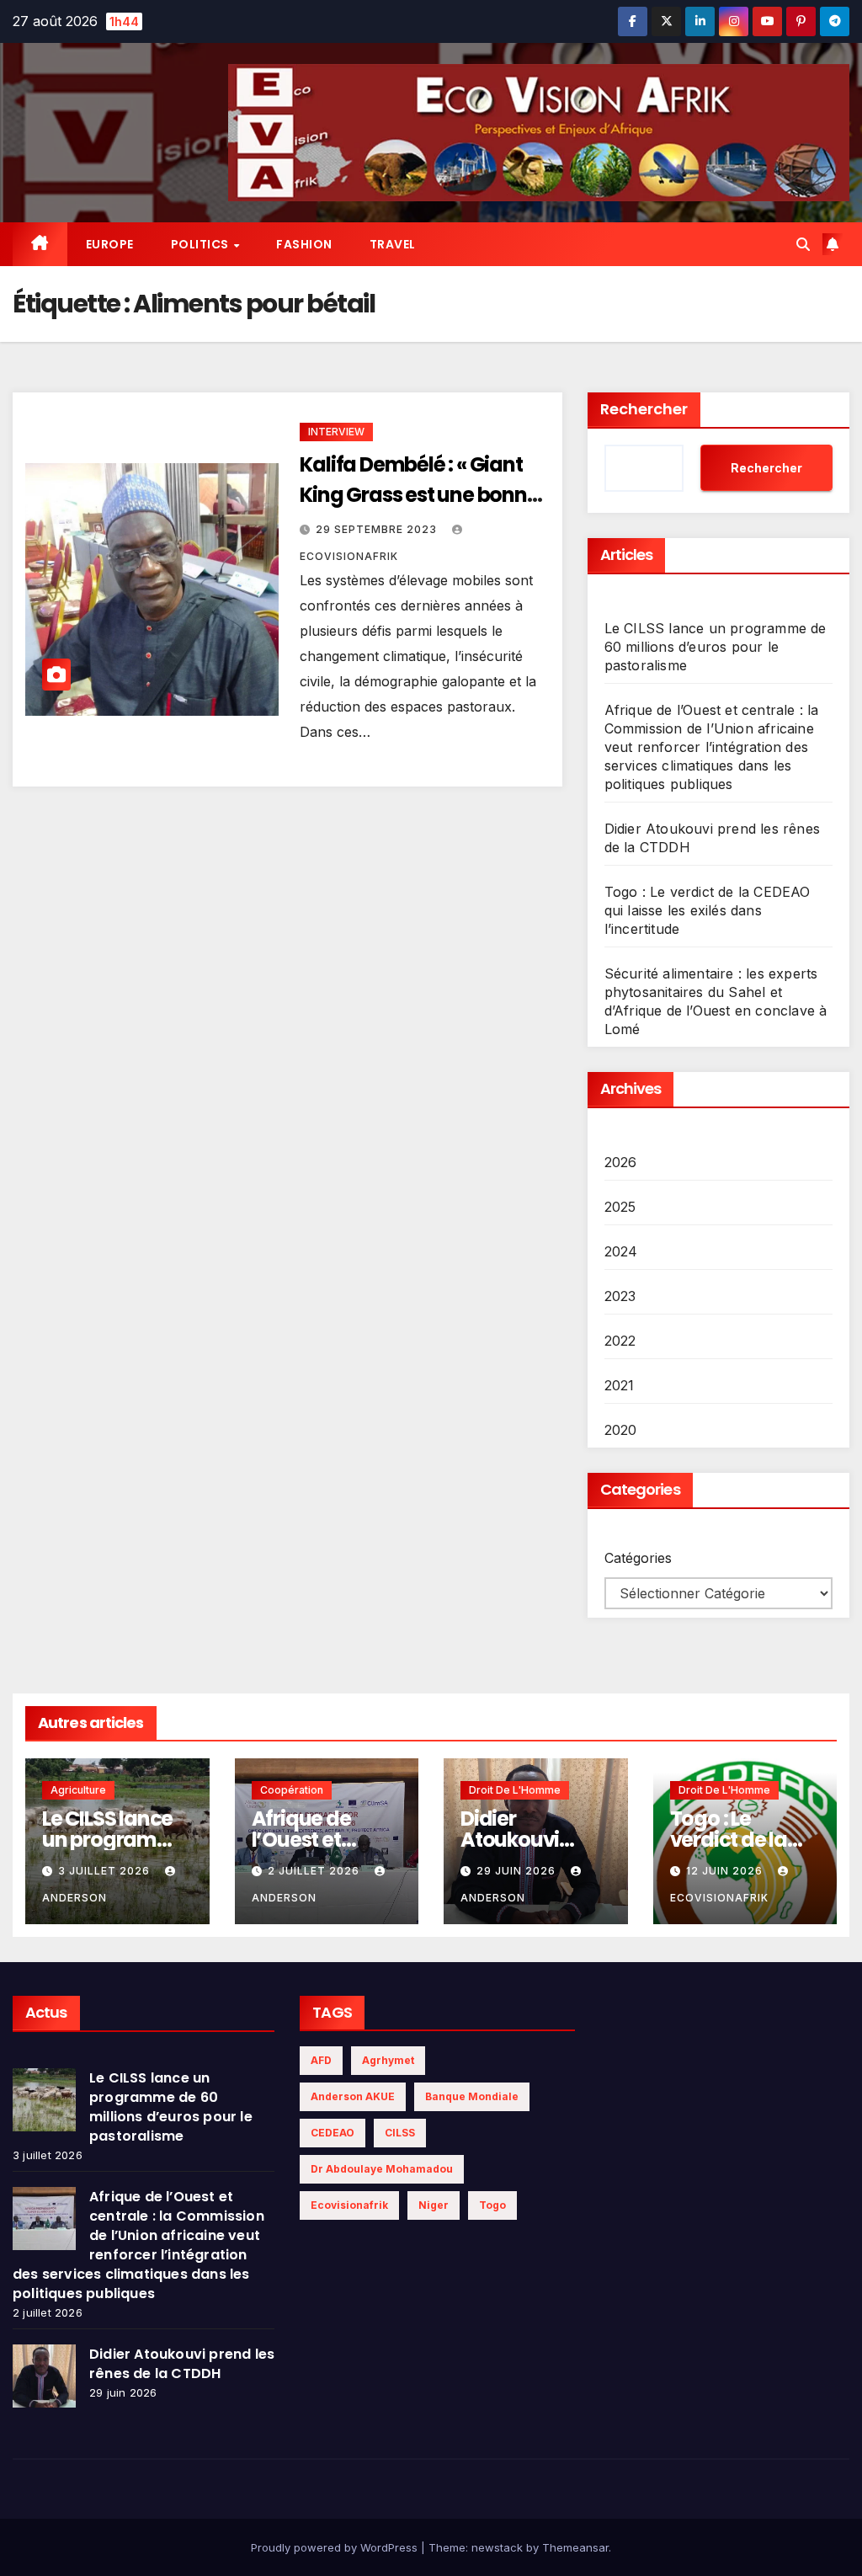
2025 (620, 1207)
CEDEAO (333, 2133)
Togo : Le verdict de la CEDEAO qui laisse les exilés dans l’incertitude (708, 910)
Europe (110, 244)
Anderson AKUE (353, 2096)
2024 (621, 1251)
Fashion (304, 244)
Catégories (638, 1558)
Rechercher (644, 409)
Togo (492, 2205)
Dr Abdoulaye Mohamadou (382, 2169)
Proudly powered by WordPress (336, 2547)
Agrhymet (388, 2060)
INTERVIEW (336, 432)
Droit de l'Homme (515, 1790)
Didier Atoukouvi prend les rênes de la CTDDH (182, 2364)
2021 (620, 1385)
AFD (321, 2060)
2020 (621, 1430)
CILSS (400, 2133)
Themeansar (575, 2547)
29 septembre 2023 (378, 529)
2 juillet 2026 (315, 1871)
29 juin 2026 (518, 1871)
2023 (620, 1296)
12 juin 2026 (726, 1871)
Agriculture (78, 1790)
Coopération (292, 1790)
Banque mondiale (472, 2096)
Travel (393, 244)
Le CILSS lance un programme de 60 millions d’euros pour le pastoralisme (716, 647)
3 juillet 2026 (106, 1871)
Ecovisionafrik (349, 2205)
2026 (621, 1162)
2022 (620, 1341)
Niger (434, 2205)
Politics (202, 244)
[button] (803, 244)
